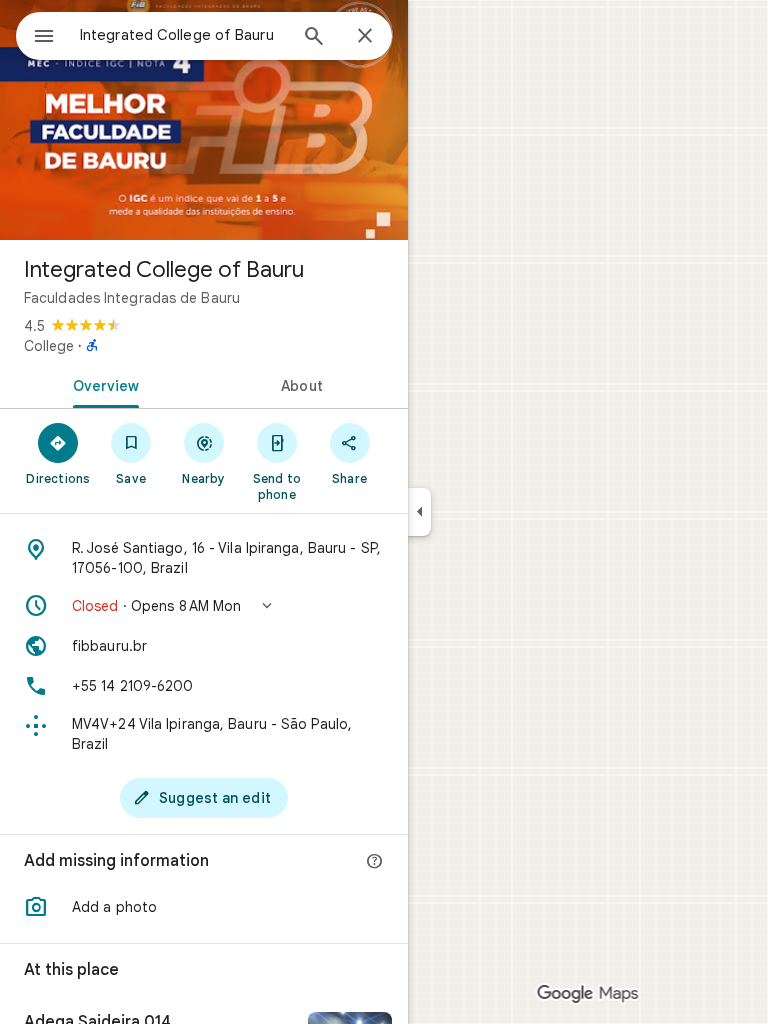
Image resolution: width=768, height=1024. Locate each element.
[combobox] (183, 35)
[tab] (102, 384)
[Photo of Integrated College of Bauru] (204, 120)
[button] (204, 606)
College (49, 346)
